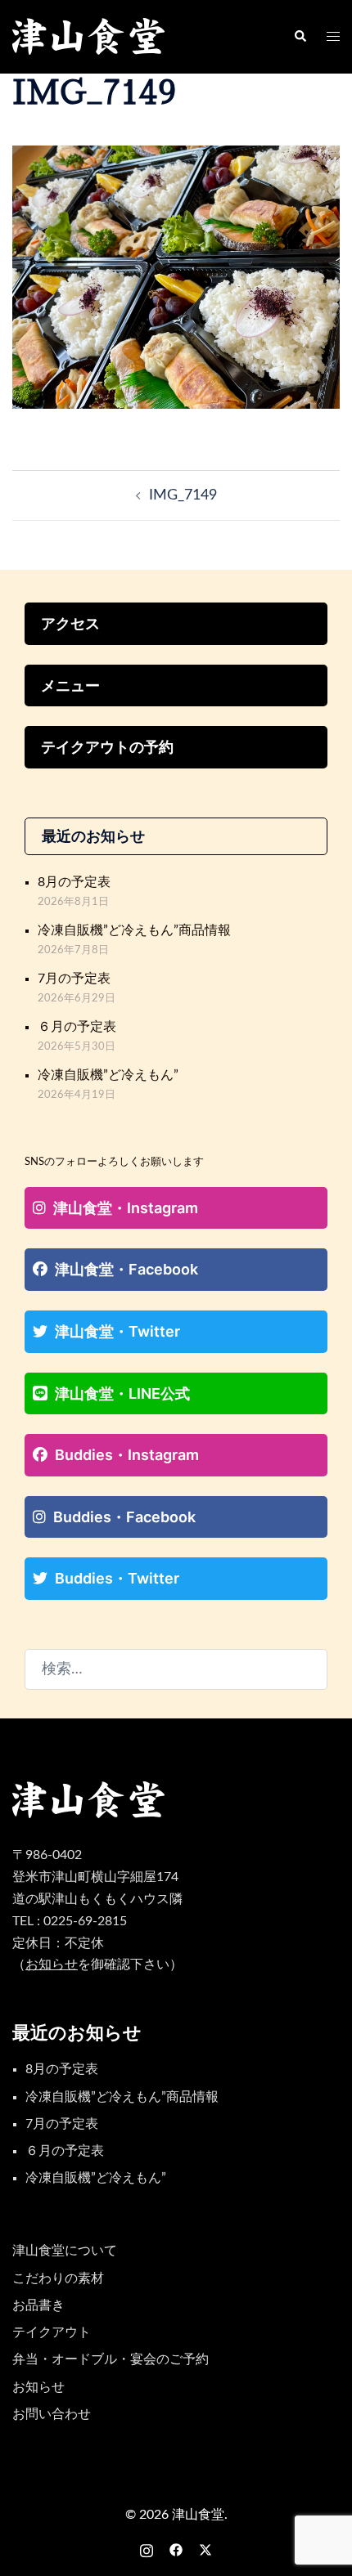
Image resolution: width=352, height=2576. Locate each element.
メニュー (70, 685)
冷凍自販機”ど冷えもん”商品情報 (134, 930)
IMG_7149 (183, 495)
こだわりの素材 (58, 2278)
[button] (300, 37)
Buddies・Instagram (127, 1455)
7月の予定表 (74, 979)
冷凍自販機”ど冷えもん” (108, 1075)
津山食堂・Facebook (126, 1269)
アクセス (70, 623)
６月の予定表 (77, 1027)
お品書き (38, 2305)
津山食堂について (65, 2251)
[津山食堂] (89, 37)
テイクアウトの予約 (107, 747)
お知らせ (38, 2387)
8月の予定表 (74, 882)
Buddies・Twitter (117, 1578)
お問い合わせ (52, 2414)
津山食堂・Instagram (126, 1208)
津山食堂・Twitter (117, 1331)
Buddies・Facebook (124, 1517)
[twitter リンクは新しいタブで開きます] (205, 2549)
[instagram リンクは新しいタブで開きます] (147, 2549)
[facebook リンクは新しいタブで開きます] (176, 2549)
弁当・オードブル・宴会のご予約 (111, 2359)
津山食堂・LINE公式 (122, 1393)
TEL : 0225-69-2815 (70, 1921)
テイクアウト (52, 2332)
